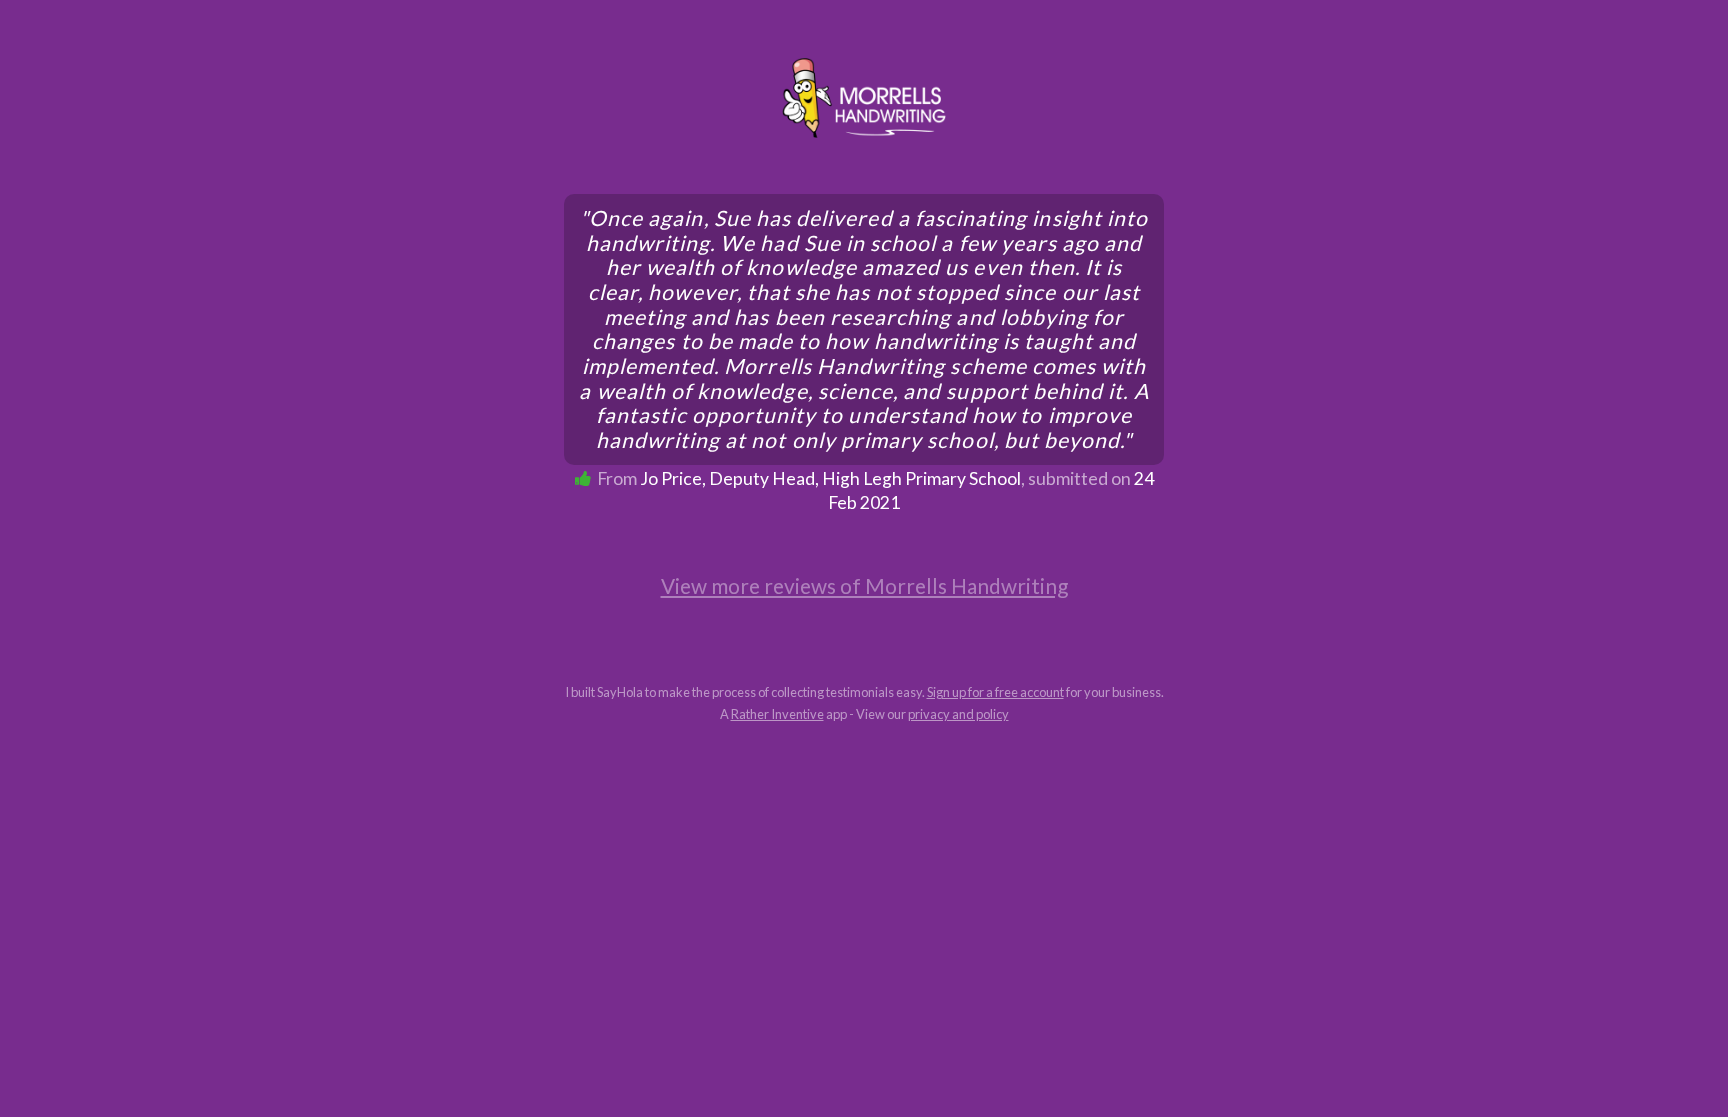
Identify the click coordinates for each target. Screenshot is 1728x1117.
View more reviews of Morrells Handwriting (864, 585)
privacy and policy (958, 714)
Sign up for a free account (995, 692)
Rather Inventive (777, 714)
